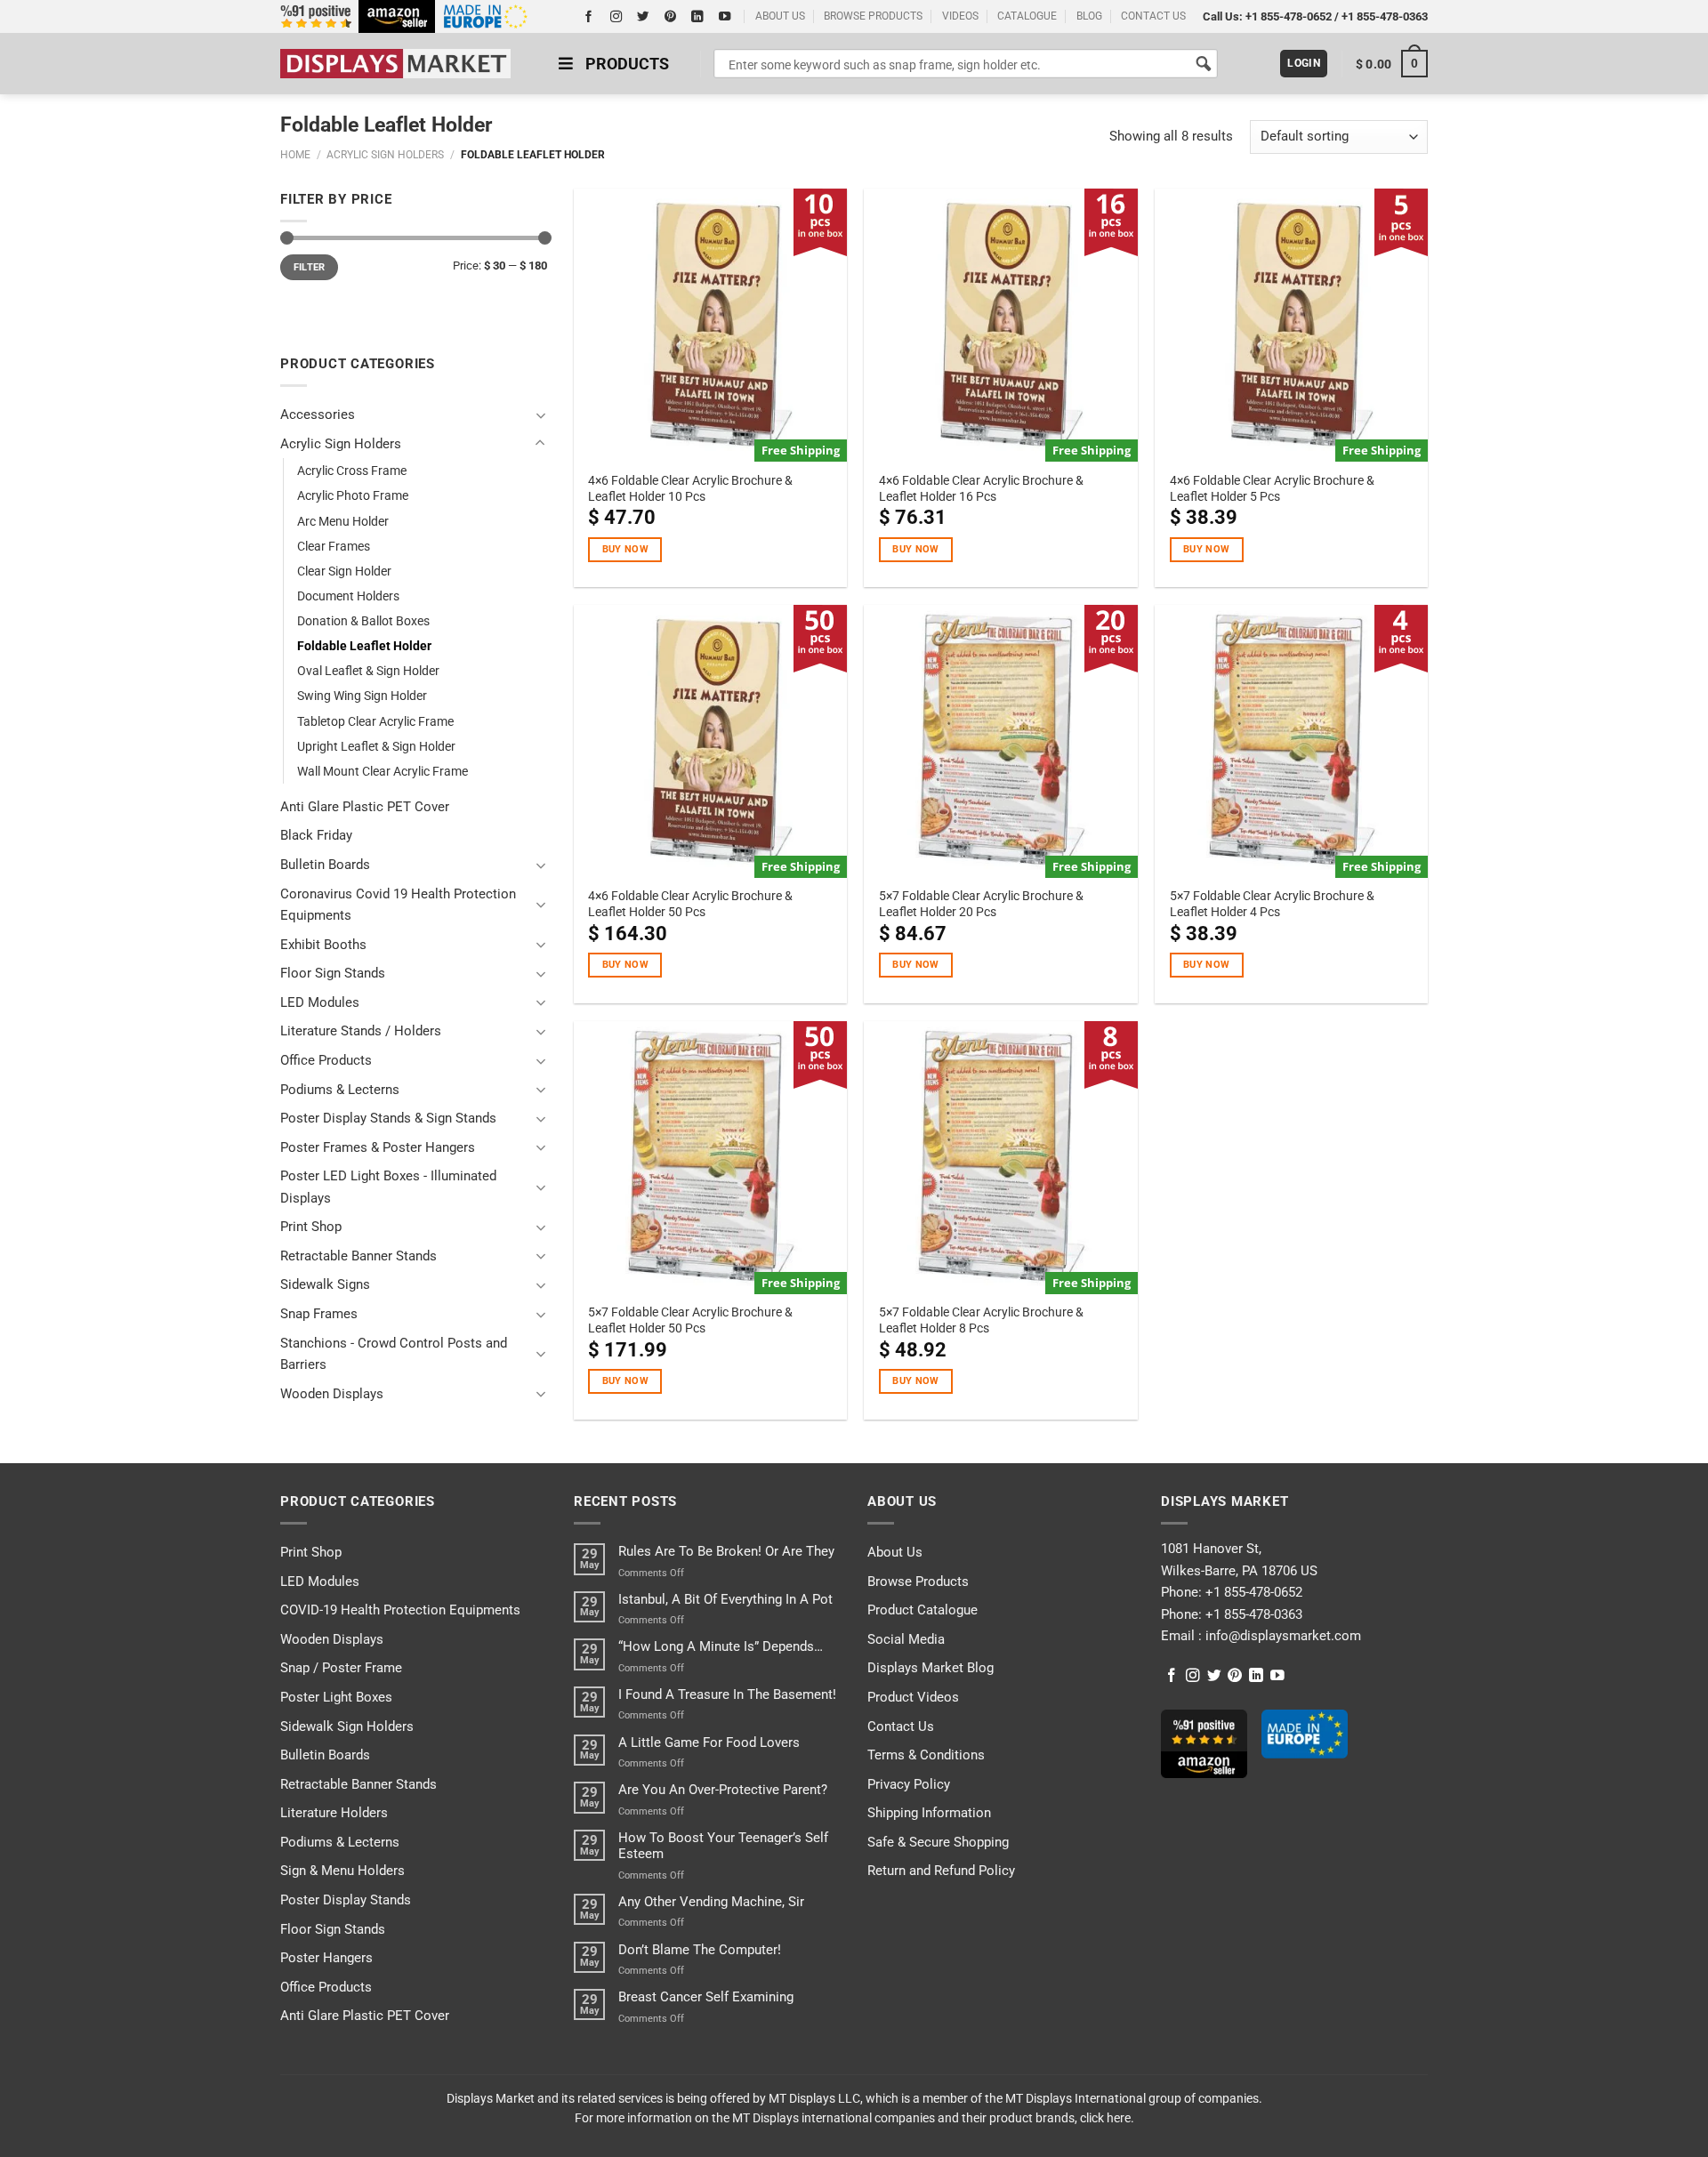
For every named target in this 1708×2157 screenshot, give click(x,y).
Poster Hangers (326, 1958)
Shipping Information (929, 1813)
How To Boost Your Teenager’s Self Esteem (723, 1846)
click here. (1107, 2118)
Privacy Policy (909, 1784)
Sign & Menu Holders (342, 1871)
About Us (895, 1552)
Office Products (326, 1060)
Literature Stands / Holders (361, 1031)
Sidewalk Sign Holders (347, 1726)
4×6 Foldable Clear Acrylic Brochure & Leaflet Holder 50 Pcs (690, 904)
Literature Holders (334, 1813)
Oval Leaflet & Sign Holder (368, 671)
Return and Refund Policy (941, 1871)
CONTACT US (1153, 16)
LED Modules (320, 1002)
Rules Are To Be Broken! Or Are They (726, 1551)
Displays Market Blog (931, 1668)
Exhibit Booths (323, 945)
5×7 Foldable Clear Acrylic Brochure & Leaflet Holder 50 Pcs (690, 1320)
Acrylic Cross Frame (352, 471)
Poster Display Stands (346, 1900)
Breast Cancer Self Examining (706, 1997)
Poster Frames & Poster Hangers (378, 1147)
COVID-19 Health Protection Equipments (400, 1610)
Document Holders (348, 596)
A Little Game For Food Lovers (709, 1743)
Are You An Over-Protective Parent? (723, 1790)
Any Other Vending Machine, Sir (711, 1902)
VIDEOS (960, 16)
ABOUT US (780, 16)
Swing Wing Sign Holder (362, 696)
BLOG (1089, 16)
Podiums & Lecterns (340, 1090)
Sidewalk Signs (325, 1284)
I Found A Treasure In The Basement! (727, 1694)
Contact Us (901, 1726)
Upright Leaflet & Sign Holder (376, 746)
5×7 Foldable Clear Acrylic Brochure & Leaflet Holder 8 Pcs (981, 1320)
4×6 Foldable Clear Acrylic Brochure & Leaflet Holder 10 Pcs (690, 488)
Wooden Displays (332, 1394)
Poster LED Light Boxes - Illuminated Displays (388, 1187)
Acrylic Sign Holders (385, 155)
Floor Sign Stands (333, 973)
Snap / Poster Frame (341, 1668)
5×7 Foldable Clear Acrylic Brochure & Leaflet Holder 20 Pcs (981, 904)
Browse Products (918, 1582)
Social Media (906, 1639)
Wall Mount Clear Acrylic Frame (383, 771)
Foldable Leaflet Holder (364, 646)
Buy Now (625, 549)
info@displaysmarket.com (1281, 1636)
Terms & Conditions (926, 1755)
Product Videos (913, 1697)
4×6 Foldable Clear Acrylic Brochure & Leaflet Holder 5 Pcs (1272, 488)
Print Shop (311, 1227)
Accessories (318, 414)
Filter (310, 267)
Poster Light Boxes (336, 1697)
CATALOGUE (1027, 16)
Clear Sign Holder (344, 571)
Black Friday (316, 835)
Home (295, 155)
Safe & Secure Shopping (938, 1842)
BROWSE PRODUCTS (873, 16)
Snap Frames (319, 1314)
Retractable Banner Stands (359, 1256)
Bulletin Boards (325, 865)
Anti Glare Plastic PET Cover (365, 807)
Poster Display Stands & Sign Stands (388, 1118)
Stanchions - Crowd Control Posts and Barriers (394, 1354)
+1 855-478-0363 (1385, 16)
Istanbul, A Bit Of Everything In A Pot (725, 1599)
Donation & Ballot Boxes (363, 621)
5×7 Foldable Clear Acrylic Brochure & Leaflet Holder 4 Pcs (1272, 904)
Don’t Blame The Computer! (700, 1950)
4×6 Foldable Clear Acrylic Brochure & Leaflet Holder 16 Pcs (981, 488)
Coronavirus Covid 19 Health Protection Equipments (398, 905)
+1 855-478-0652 (1289, 16)
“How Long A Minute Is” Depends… (721, 1646)
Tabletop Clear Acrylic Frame (375, 721)
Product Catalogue (922, 1610)
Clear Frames (334, 546)
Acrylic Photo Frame (353, 495)
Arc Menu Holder (343, 521)
